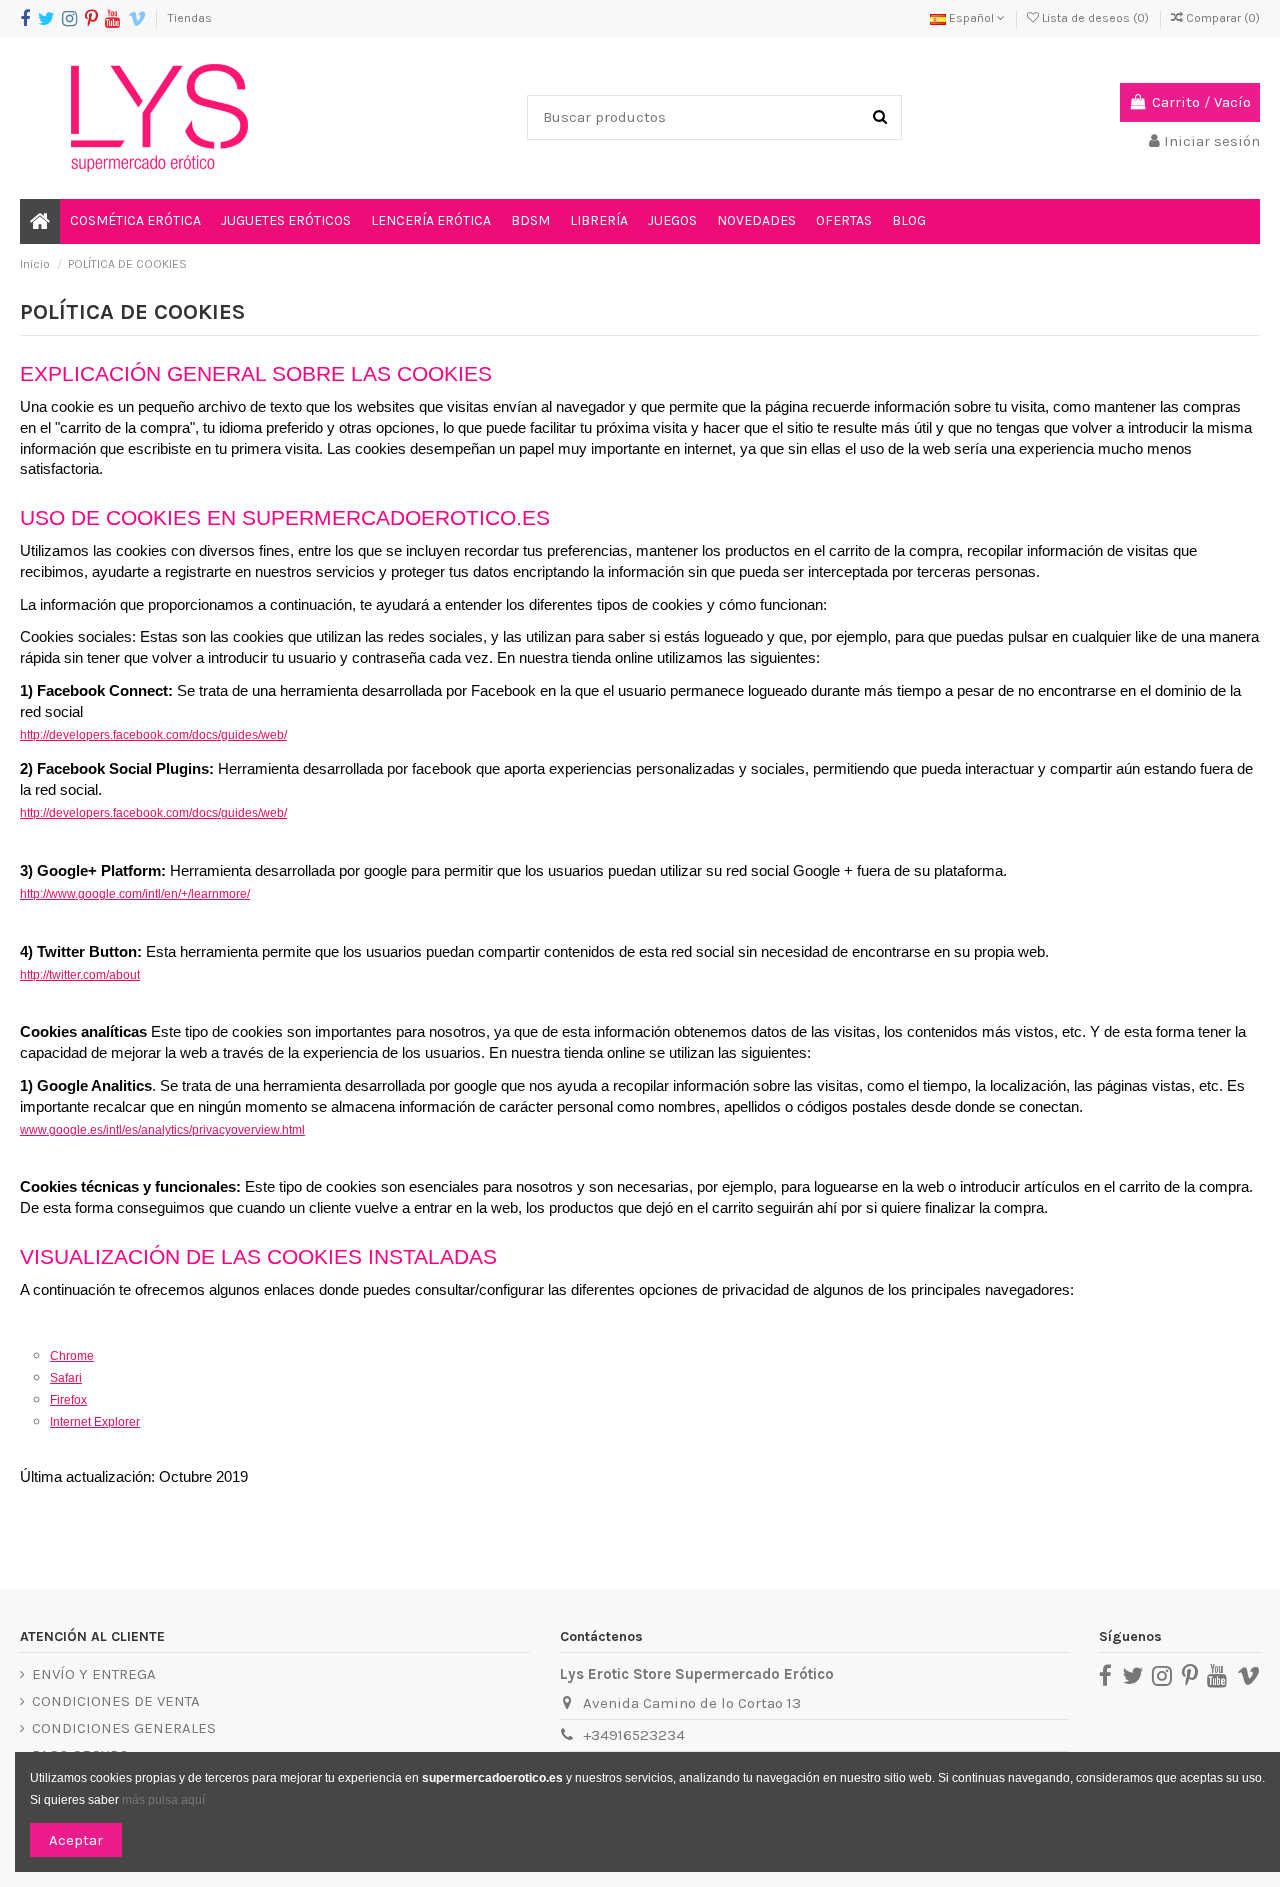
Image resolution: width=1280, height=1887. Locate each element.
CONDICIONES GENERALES (124, 1728)
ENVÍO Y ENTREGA (94, 1674)
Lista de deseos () (1095, 18)
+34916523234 (634, 1735)
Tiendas (190, 18)
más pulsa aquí (162, 1800)
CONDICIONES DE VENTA (116, 1701)
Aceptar (76, 1840)
